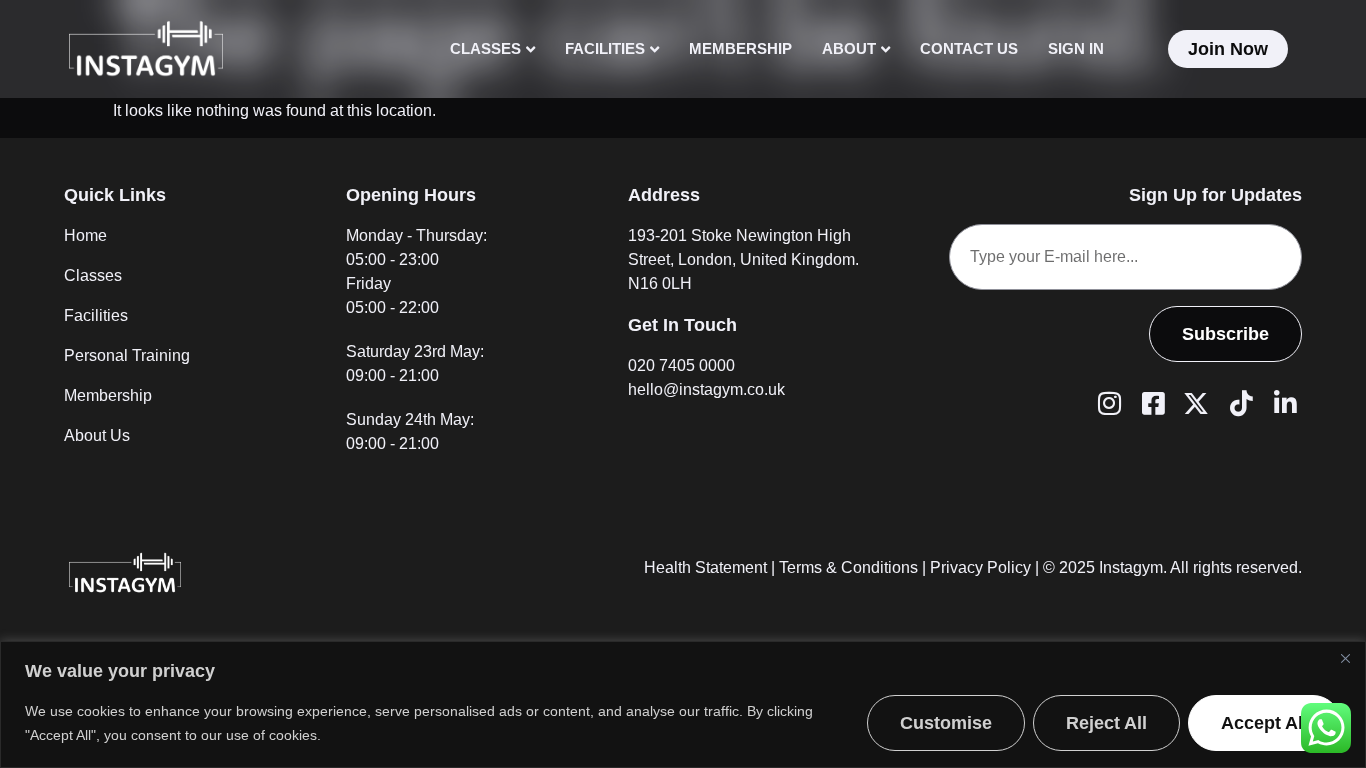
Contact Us (969, 48)
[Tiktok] (1238, 402)
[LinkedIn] (1282, 402)
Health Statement (705, 567)
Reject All (1106, 723)
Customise (946, 723)
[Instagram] (1106, 402)
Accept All (1264, 723)
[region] (683, 704)
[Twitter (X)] (1194, 402)
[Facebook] (1150, 402)
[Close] (1345, 658)
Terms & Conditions (848, 567)
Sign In (1076, 48)
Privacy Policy (980, 567)
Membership (740, 48)
